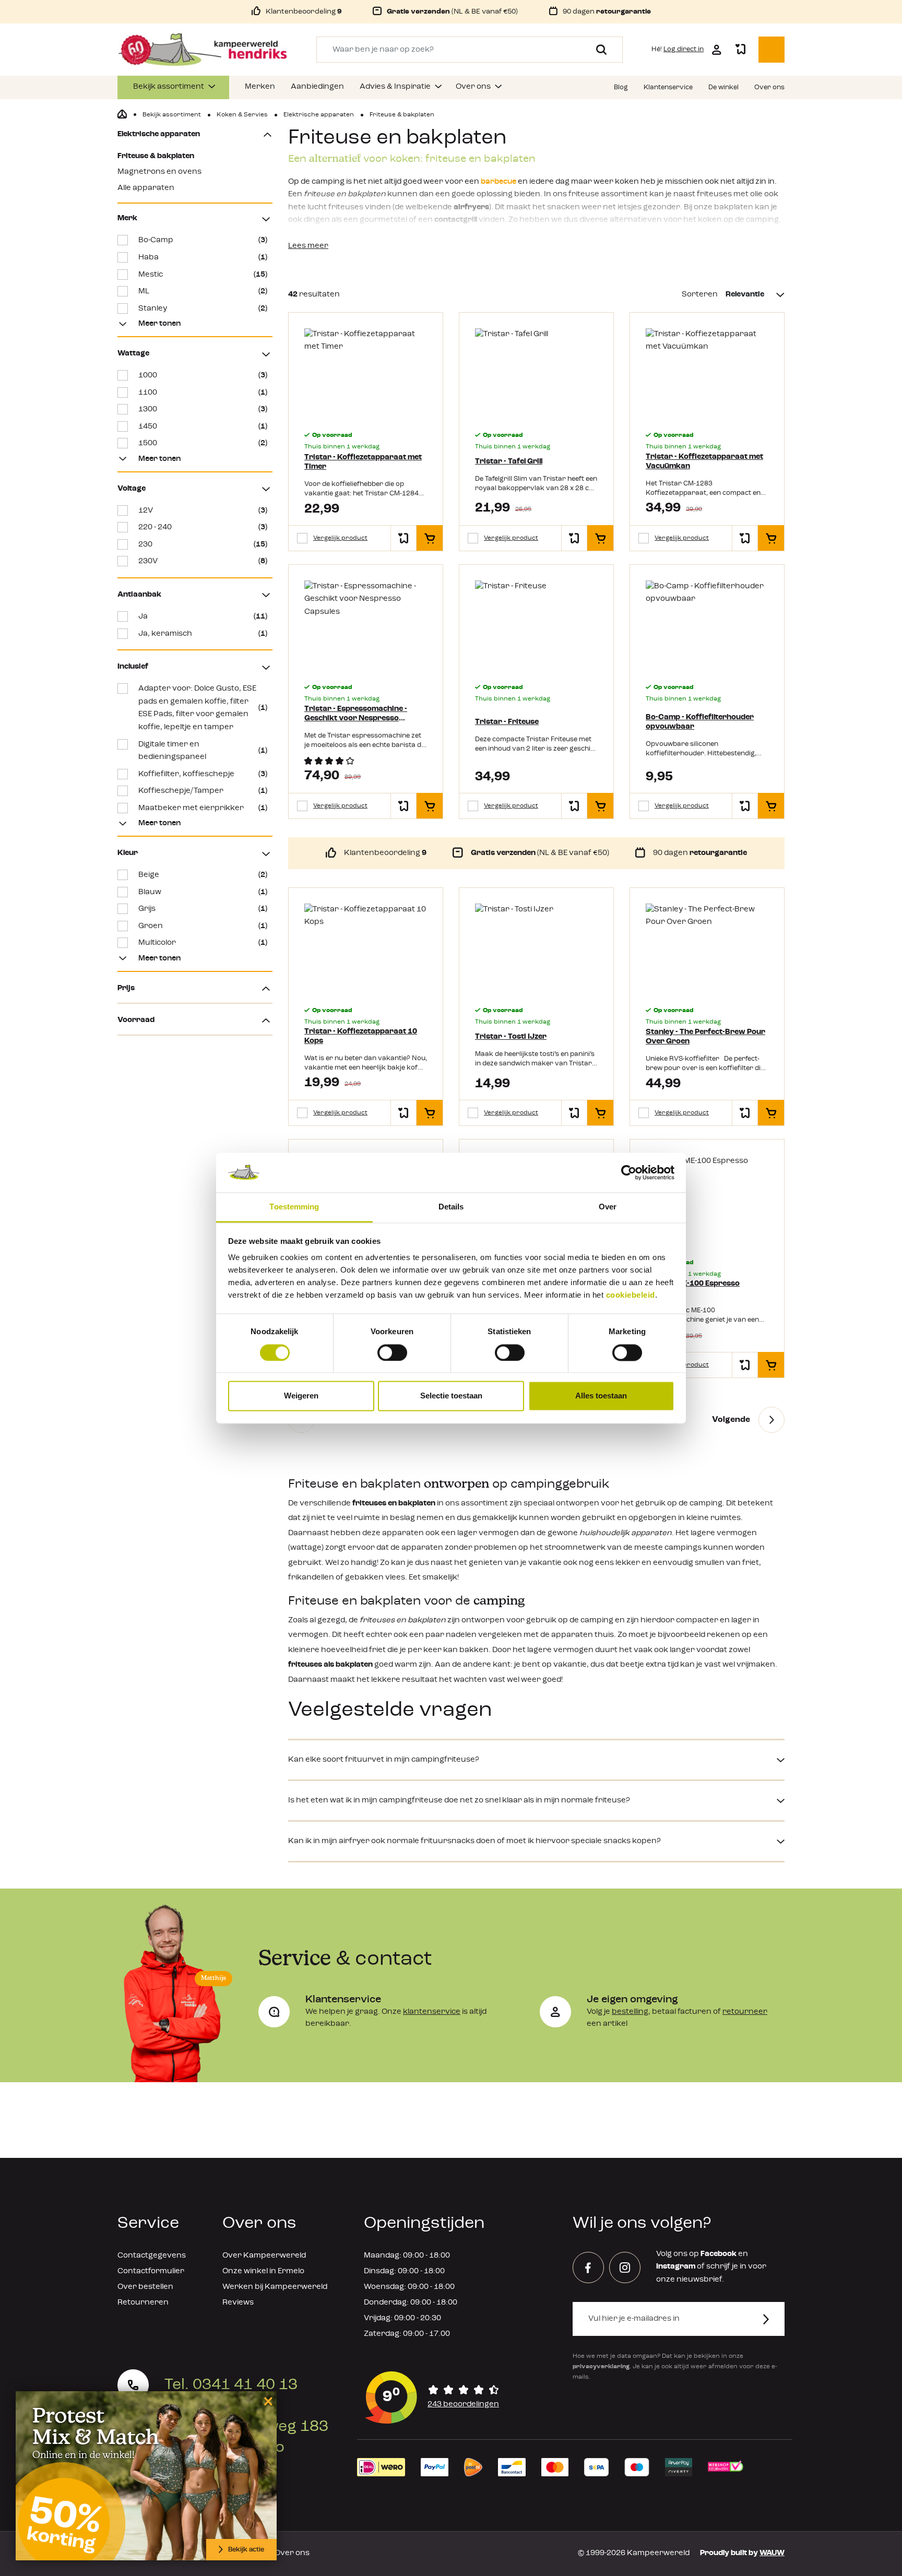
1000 (203, 376)
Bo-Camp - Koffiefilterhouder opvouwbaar (700, 722)
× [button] (266, 2401)
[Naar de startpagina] (203, 50)
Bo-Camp (203, 240)
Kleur (128, 853)
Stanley (203, 309)
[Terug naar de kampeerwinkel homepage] (122, 114)
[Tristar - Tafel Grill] (536, 374)
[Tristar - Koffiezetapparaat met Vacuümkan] (707, 374)
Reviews (238, 2303)
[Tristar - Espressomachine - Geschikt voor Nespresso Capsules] (366, 626)
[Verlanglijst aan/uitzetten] (403, 538)
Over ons (292, 2553)
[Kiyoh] (432, 2397)
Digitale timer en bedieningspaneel (203, 751)
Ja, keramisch (203, 634)
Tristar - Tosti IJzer (511, 1037)
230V (203, 561)
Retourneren (143, 2303)
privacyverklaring (601, 2367)
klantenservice (432, 2012)
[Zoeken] (597, 50)
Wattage (133, 354)
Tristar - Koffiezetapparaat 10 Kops (361, 1036)
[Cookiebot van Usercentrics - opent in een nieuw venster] (629, 1172)
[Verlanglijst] (740, 50)
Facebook (719, 2254)
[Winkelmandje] (772, 50)
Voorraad (136, 1020)
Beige (203, 875)
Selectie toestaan (451, 1396)
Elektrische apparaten (159, 134)
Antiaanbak (139, 595)
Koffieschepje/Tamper (203, 791)
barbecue (499, 182)
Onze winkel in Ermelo (263, 2271)
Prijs (126, 988)
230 (203, 545)
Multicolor (203, 943)
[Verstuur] (772, 2319)
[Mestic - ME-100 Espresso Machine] (707, 1201)
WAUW (772, 2553)
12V (203, 511)
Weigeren (301, 1396)
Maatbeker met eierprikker (203, 808)
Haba (203, 258)
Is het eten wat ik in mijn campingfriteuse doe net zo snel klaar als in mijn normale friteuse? (459, 1801)
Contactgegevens (152, 2256)
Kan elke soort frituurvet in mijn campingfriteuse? (384, 1760)
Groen (203, 926)
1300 (203, 409)
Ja (203, 617)
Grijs (203, 909)
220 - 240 (203, 527)
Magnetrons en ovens (159, 172)
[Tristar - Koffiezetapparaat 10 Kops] (366, 949)
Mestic (203, 275)
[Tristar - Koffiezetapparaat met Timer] (366, 374)
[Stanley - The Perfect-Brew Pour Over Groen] (707, 949)
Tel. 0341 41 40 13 (231, 2385)
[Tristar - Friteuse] (536, 626)
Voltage (132, 489)
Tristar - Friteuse (507, 722)
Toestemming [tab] (294, 1207)
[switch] (392, 1352)
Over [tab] (608, 1207)
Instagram (676, 2267)
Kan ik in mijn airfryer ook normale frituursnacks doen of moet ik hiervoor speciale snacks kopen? (474, 1841)
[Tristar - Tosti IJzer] (536, 949)
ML (203, 292)
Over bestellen (145, 2287)
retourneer (745, 2012)
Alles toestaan (601, 1396)
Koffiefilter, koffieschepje (203, 774)
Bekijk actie (246, 2550)
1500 (203, 443)
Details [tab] (451, 1207)
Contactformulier (151, 2271)
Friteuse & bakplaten (156, 156)
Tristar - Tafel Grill (509, 462)
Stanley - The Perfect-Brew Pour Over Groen (705, 1037)
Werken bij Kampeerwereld (275, 2287)
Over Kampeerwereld (264, 2256)
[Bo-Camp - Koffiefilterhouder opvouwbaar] (707, 626)
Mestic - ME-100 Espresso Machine (693, 1289)
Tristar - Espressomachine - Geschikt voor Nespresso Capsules (356, 714)
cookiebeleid (631, 1295)
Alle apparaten (146, 188)
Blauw (203, 892)
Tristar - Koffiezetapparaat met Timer (363, 462)
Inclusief (133, 667)
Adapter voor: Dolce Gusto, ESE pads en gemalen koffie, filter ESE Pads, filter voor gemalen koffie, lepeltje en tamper (203, 708)
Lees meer (308, 246)
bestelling (630, 2012)
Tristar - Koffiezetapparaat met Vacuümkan (704, 462)
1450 (203, 427)
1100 (203, 393)
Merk (127, 218)
